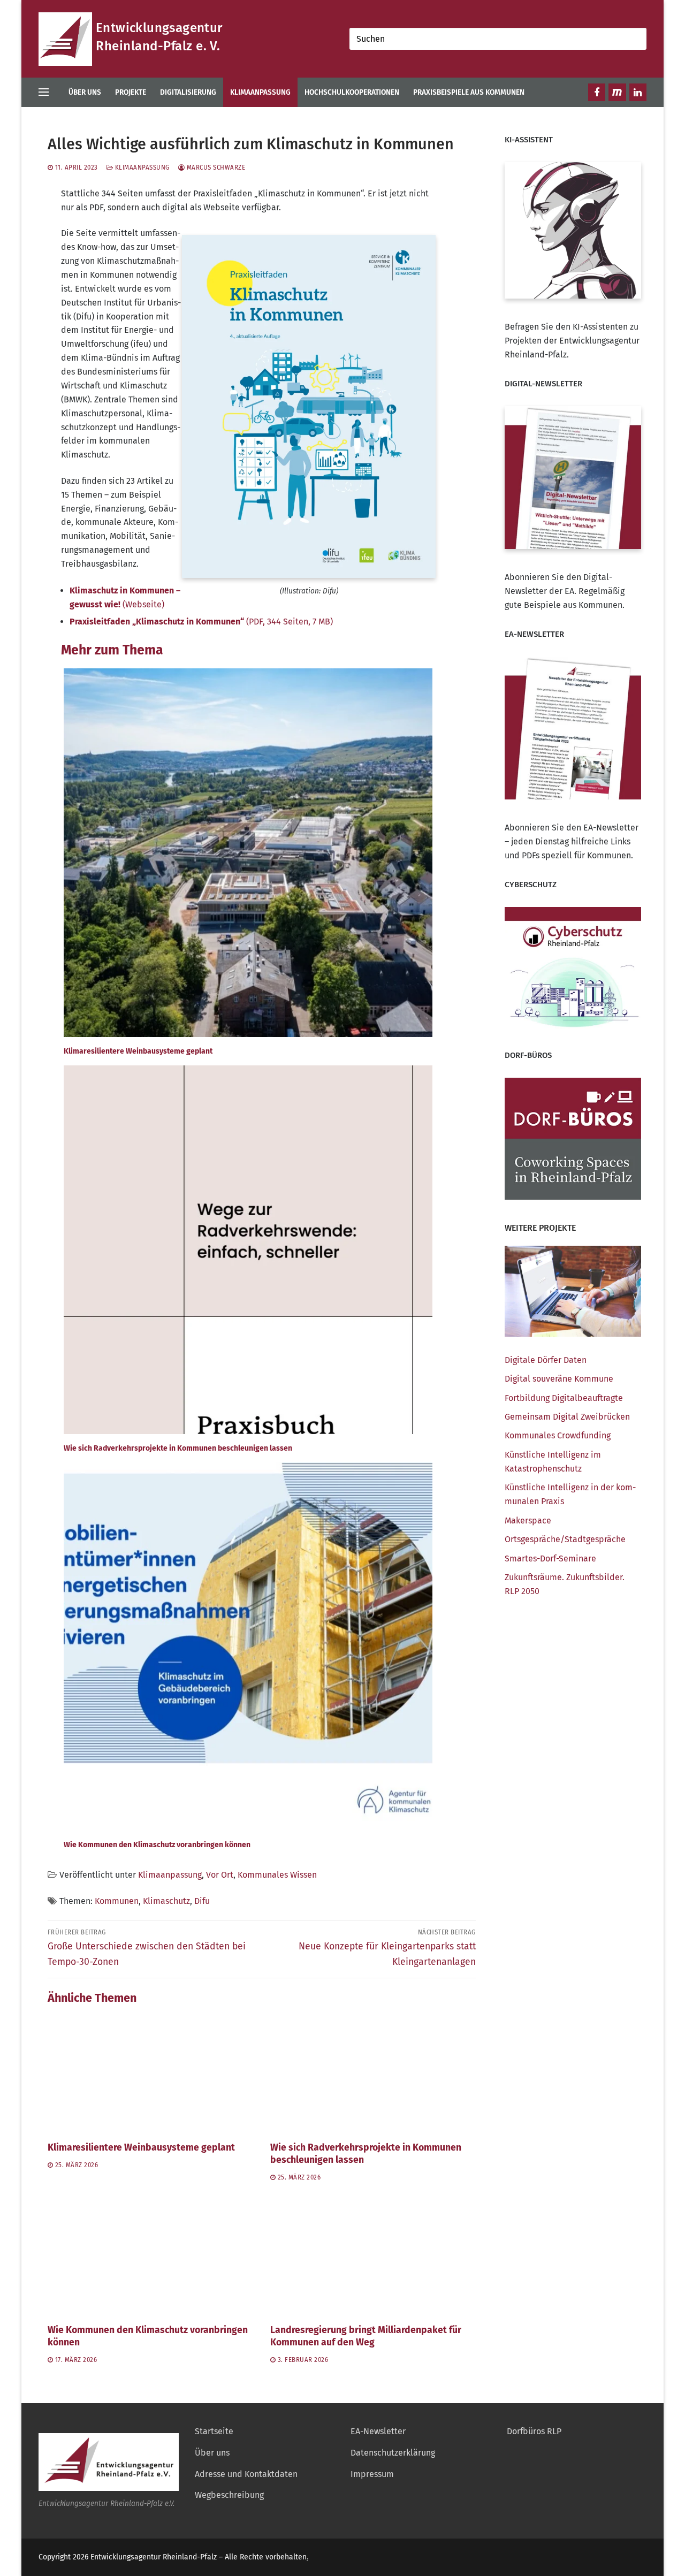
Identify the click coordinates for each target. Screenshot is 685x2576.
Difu (202, 1901)
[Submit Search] (636, 39)
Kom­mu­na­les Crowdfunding (558, 1435)
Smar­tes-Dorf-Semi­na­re (550, 1558)
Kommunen (117, 1901)
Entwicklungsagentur (159, 28)
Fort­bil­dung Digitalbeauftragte (564, 1398)
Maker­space (528, 1521)
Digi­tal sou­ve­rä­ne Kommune (559, 1379)
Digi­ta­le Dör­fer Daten (546, 1360)
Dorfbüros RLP (534, 2431)
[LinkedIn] (638, 92)
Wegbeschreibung (229, 2495)
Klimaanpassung (141, 167)
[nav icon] (46, 93)
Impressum (372, 2474)
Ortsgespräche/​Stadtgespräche (565, 1539)
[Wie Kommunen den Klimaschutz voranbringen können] (150, 2257)
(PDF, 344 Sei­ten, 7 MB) (201, 622)
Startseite (214, 2431)
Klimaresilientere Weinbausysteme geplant (141, 2148)
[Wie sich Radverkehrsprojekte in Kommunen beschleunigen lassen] (373, 2074)
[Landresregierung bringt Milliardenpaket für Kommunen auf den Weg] (373, 2257)
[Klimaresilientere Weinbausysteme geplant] (150, 2074)
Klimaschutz (166, 1901)
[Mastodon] (617, 92)
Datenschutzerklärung (393, 2453)
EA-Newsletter (378, 2431)
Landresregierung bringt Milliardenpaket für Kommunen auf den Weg (366, 2336)
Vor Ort (220, 1875)
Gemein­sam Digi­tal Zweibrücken (567, 1417)
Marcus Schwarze (215, 167)
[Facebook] (597, 92)
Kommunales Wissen (277, 1875)
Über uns (212, 2453)
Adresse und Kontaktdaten (246, 2474)
